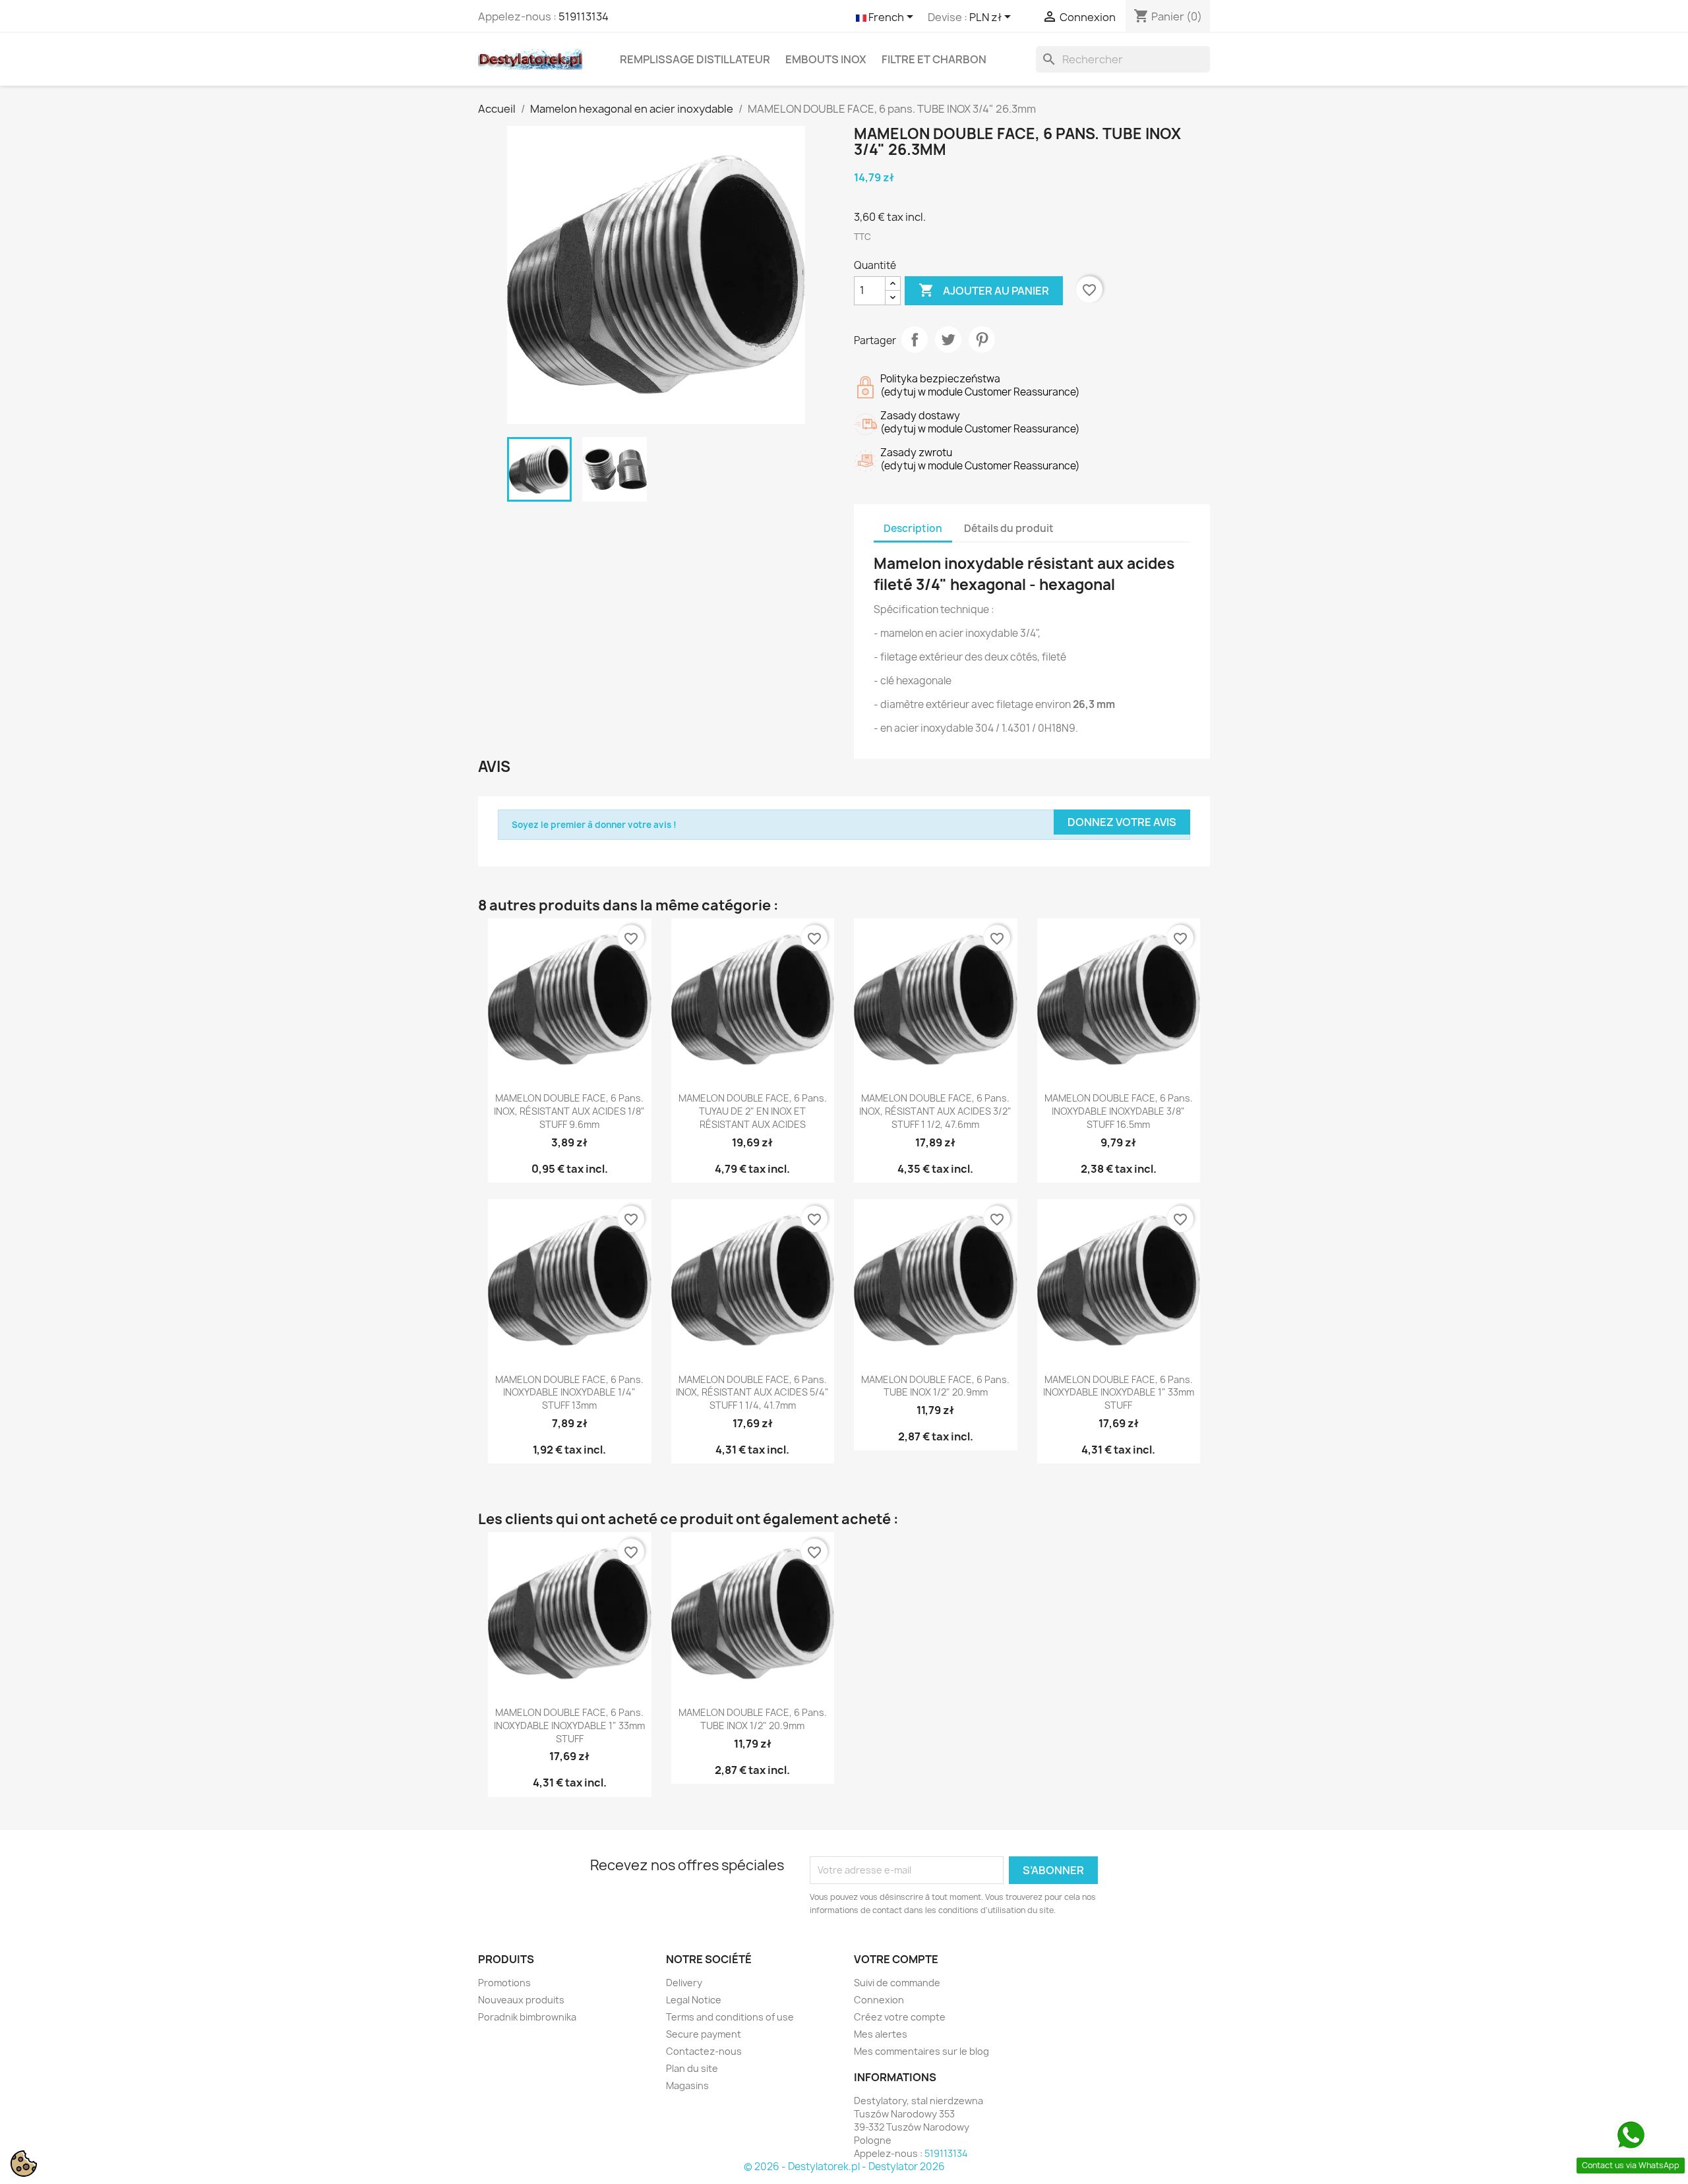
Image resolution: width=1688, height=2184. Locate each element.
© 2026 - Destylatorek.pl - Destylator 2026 (844, 2167)
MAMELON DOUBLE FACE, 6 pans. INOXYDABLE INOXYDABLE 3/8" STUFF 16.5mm (1119, 1111)
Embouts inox (826, 59)
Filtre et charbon (934, 59)
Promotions (504, 1983)
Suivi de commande (897, 1983)
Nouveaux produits (521, 2000)
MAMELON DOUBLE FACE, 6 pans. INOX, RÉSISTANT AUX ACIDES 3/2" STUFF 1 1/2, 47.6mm (935, 1111)
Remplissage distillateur (695, 59)
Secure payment (704, 2034)
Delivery (684, 1983)
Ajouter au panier (984, 290)
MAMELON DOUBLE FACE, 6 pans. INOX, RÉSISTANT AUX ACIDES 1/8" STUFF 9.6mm (569, 1111)
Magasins (687, 2085)
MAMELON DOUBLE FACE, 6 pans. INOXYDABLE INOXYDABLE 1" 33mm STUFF (1119, 1393)
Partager (915, 339)
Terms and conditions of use (730, 2017)
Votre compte (896, 1959)
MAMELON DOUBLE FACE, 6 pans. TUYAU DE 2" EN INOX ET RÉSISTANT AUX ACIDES (753, 1111)
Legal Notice (694, 2000)
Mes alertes (881, 2034)
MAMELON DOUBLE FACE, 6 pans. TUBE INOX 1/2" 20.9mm (935, 1386)
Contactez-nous (704, 2051)
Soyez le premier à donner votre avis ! (594, 825)
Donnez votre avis (1122, 822)
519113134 (584, 16)
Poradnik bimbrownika (527, 2017)
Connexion (879, 2000)
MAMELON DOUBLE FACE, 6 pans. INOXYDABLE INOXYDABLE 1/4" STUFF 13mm (569, 1393)
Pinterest (982, 339)
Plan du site (692, 2068)
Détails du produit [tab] (1009, 528)
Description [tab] (913, 528)
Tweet (948, 339)
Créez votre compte (900, 2017)
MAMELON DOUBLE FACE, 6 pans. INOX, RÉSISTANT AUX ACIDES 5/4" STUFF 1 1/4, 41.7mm (752, 1393)
